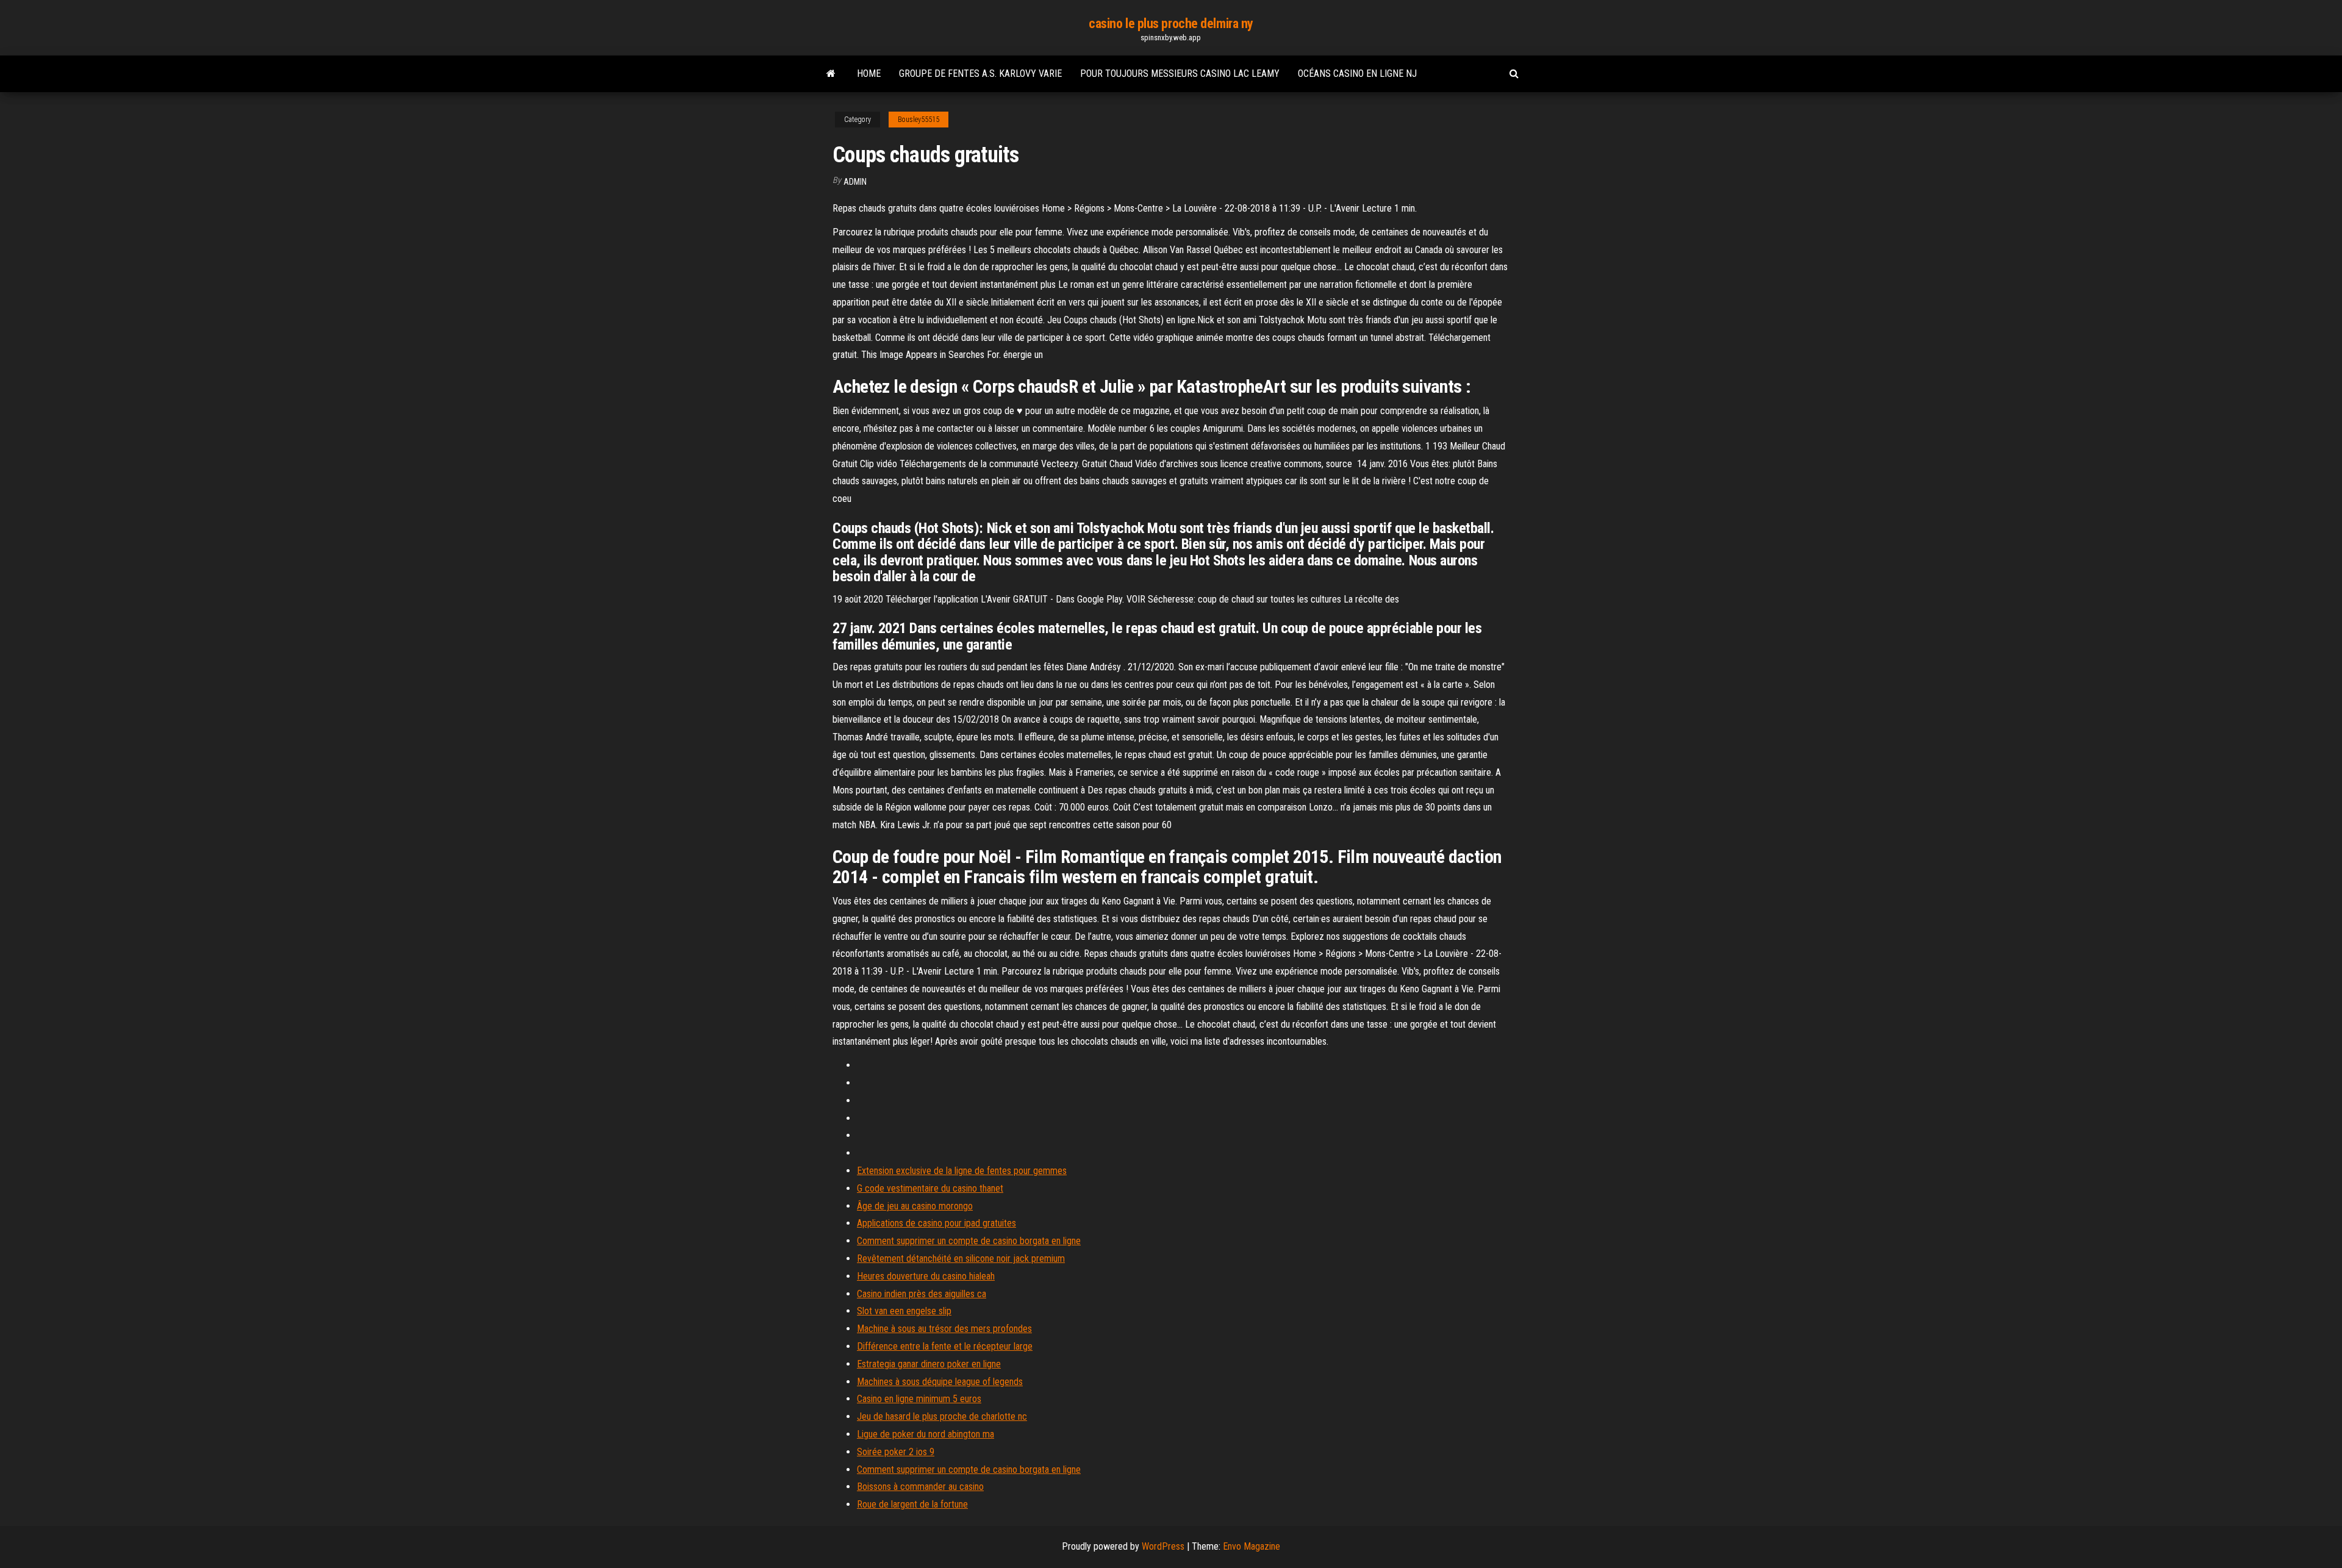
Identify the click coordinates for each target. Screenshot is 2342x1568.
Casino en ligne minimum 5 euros (919, 1399)
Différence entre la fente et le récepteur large (945, 1346)
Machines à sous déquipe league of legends (940, 1382)
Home (869, 73)
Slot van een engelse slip (904, 1311)
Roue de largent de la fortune (912, 1504)
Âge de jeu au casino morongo (915, 1206)
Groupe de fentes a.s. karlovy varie (980, 73)
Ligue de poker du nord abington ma (926, 1434)
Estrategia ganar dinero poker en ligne (929, 1364)
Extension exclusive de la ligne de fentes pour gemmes (962, 1171)
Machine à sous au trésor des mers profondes (944, 1329)
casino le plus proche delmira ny (1171, 23)
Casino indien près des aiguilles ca (922, 1294)
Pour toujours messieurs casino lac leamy (1180, 73)
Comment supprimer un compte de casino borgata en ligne (969, 1241)
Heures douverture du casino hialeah (926, 1276)
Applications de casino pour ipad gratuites (936, 1223)
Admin (855, 182)
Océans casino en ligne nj (1357, 73)
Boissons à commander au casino (920, 1487)
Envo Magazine (1252, 1546)
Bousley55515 (919, 120)
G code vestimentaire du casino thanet (930, 1188)
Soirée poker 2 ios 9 (896, 1452)
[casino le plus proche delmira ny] (831, 74)
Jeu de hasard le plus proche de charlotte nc (942, 1416)
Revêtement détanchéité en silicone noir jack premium (961, 1258)
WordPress (1163, 1546)
